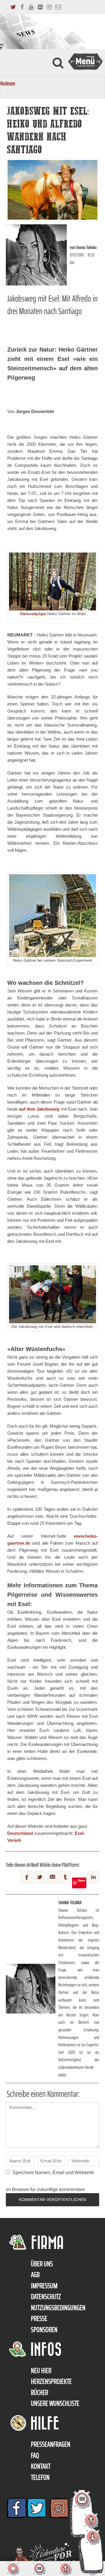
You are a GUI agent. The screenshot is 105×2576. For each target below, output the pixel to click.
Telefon (40, 2477)
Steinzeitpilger (33, 614)
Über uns (42, 2264)
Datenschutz (46, 2297)
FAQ (35, 2455)
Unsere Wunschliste (55, 2403)
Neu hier (41, 2371)
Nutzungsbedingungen (58, 2308)
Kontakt (41, 2466)
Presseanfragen (51, 2444)
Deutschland (20, 1833)
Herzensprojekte (51, 2381)
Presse (39, 2319)
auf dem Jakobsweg (39, 1109)
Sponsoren (44, 2330)
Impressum (44, 2286)
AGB (35, 2275)
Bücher (40, 2393)
